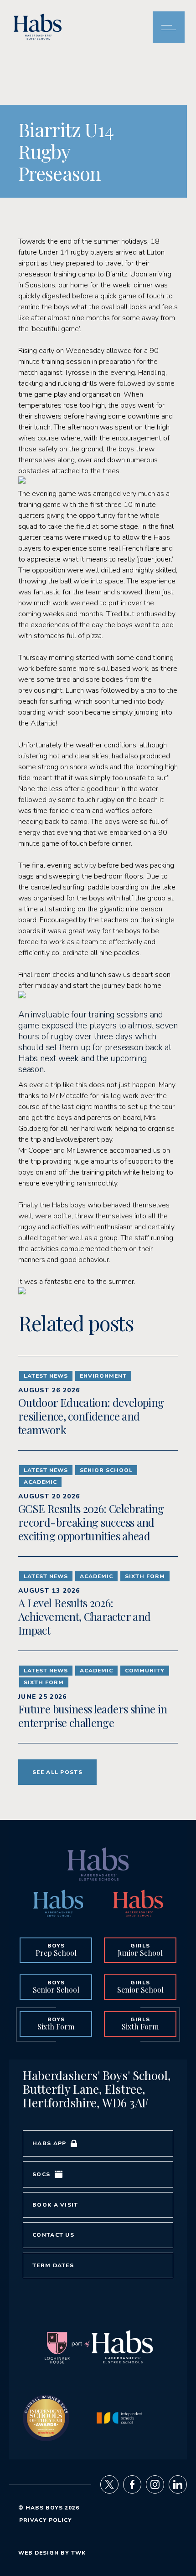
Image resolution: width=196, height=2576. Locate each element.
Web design (39, 2553)
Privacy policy (46, 2520)
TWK (78, 2553)
